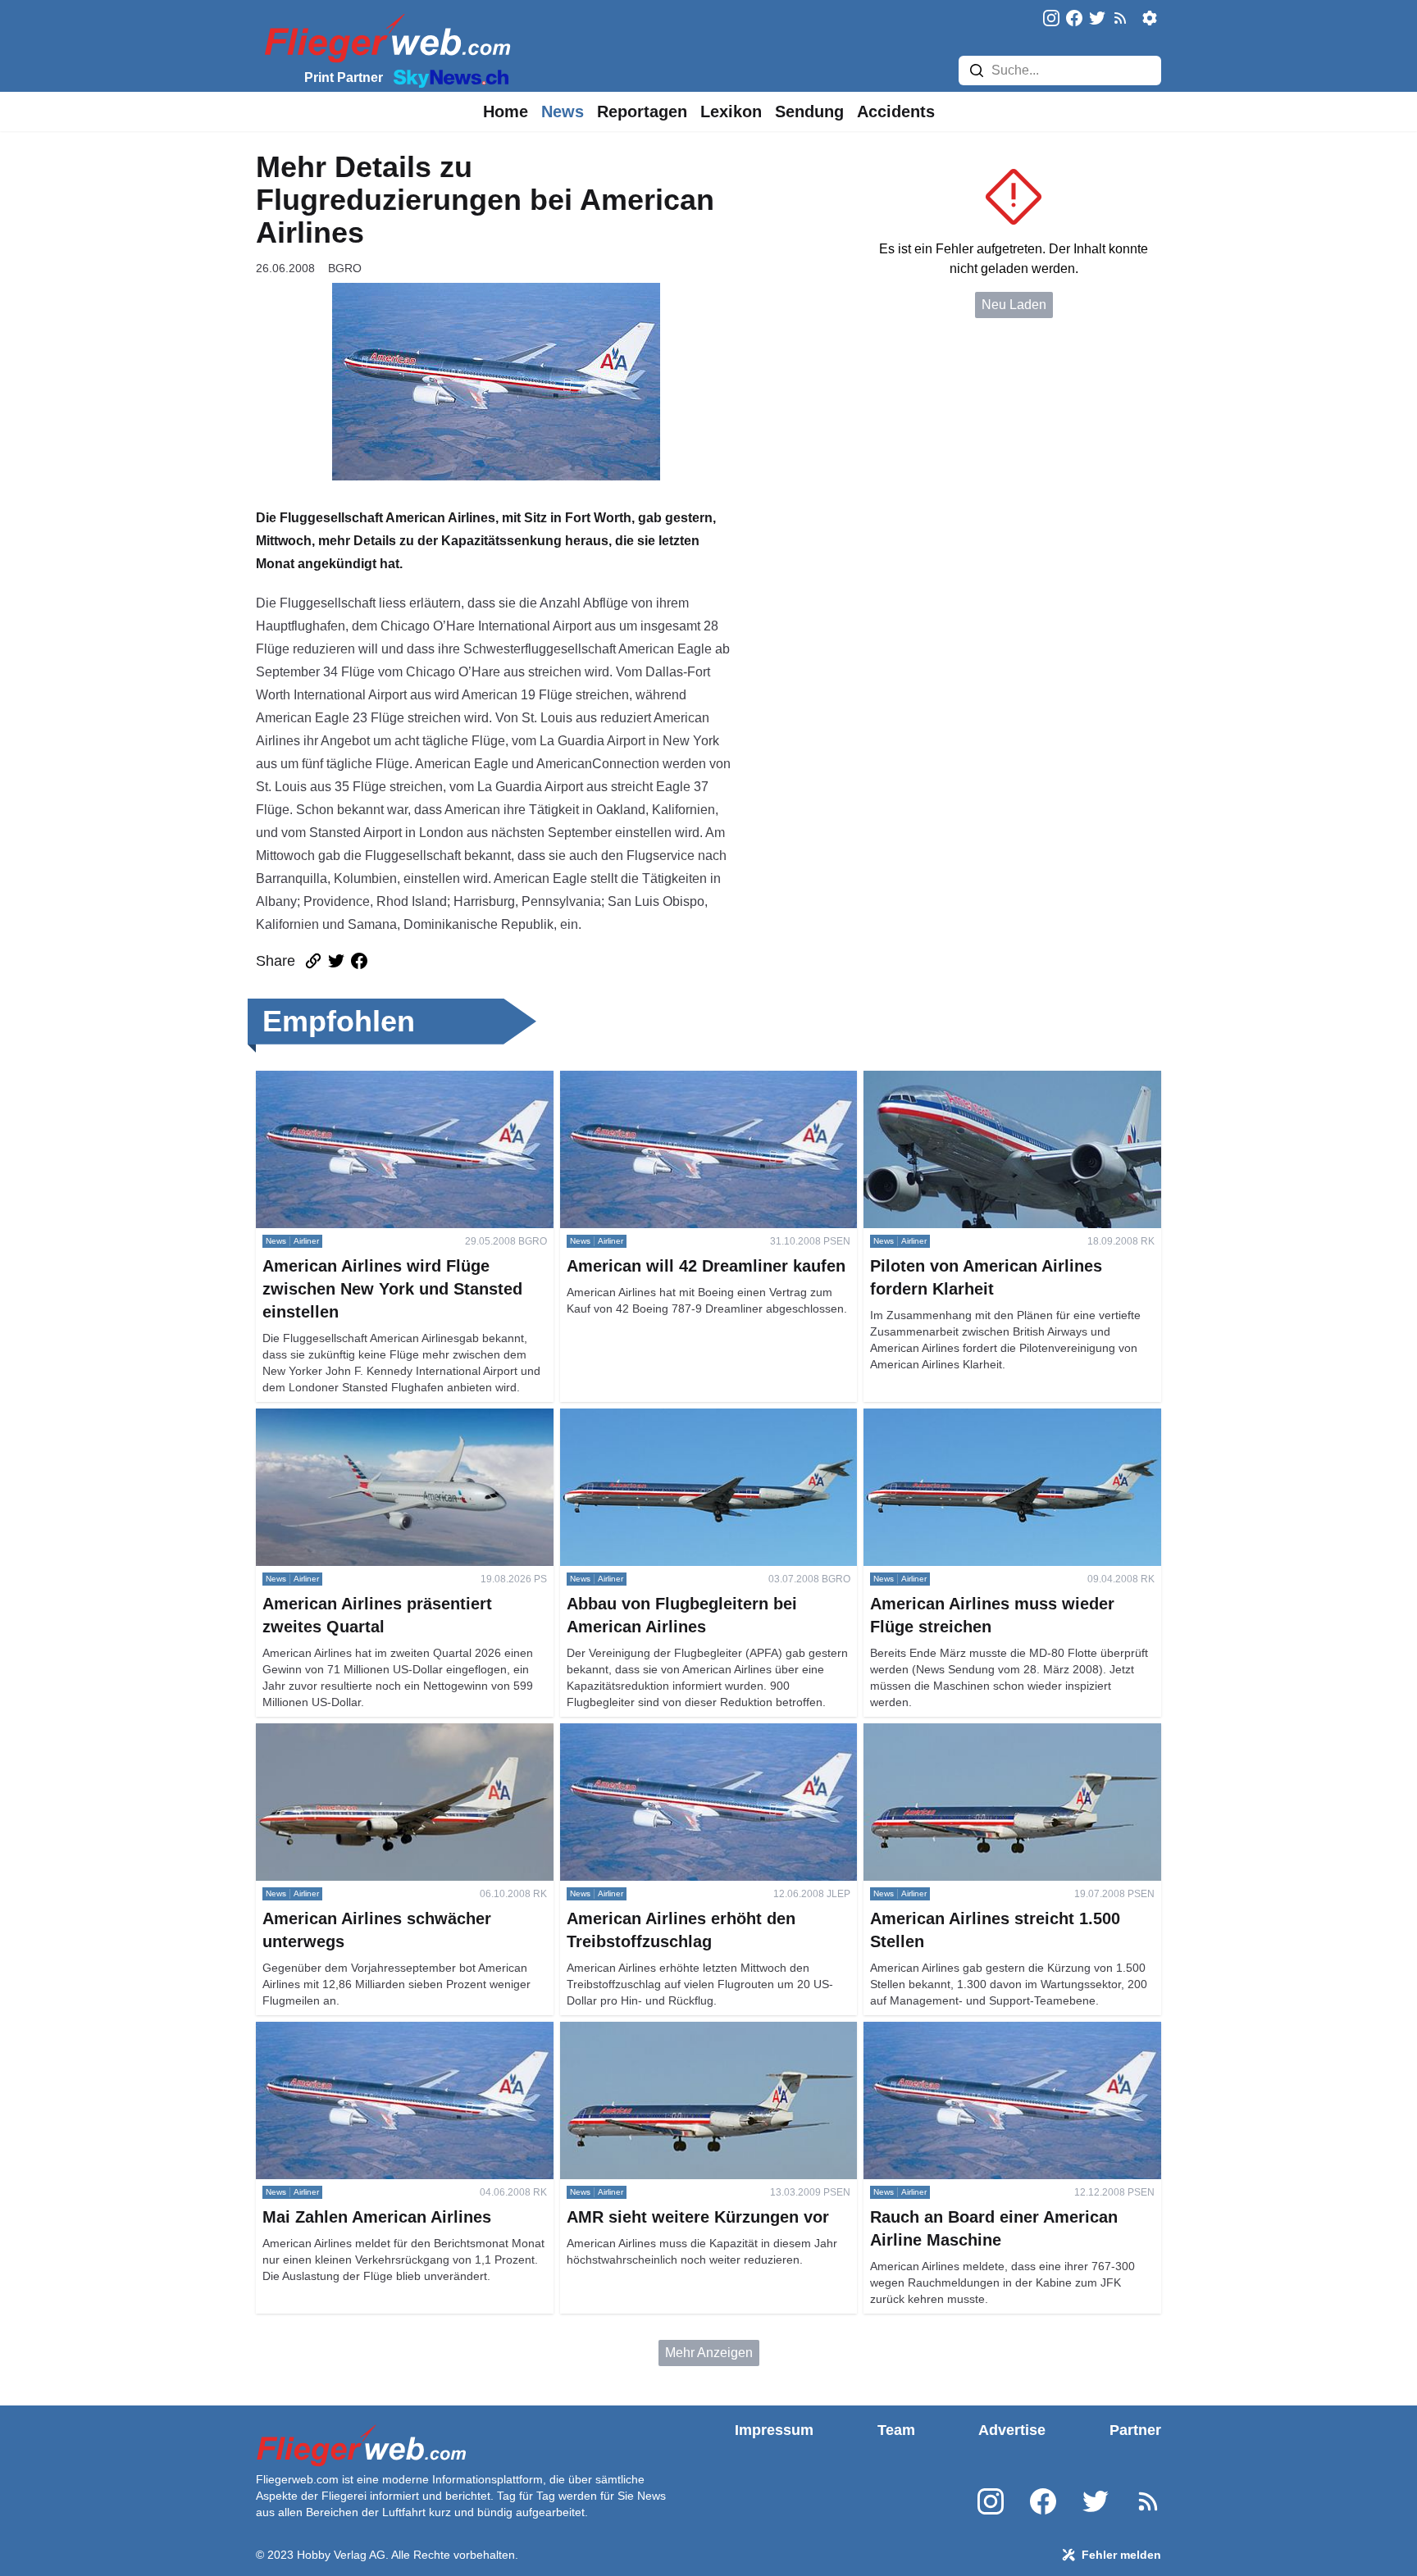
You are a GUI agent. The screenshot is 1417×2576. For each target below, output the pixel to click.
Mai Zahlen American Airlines (341, 2031)
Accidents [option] (896, 112)
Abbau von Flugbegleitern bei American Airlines (699, 1418)
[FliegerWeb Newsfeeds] (1120, 18)
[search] (977, 71)
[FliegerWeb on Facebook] (1074, 19)
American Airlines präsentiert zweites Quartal (386, 1418)
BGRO (345, 268)
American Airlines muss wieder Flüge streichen (1000, 1418)
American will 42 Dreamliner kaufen (664, 1080)
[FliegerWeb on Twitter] (1097, 19)
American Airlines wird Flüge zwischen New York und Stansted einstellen (399, 1090)
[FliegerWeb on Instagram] (1051, 19)
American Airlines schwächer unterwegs (372, 1733)
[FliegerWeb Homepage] (384, 37)
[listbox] (506, 112)
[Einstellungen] (1150, 18)
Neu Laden (1014, 305)
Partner (1135, 2430)
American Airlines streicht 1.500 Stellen (977, 1733)
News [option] (563, 112)
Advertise (1012, 2430)
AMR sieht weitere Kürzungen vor (658, 2031)
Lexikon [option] (731, 112)
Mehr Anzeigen (709, 2353)
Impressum (774, 2430)
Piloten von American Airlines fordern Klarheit (995, 1080)
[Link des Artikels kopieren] (313, 961)
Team (896, 2430)
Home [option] (506, 112)
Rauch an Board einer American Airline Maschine (1007, 2031)
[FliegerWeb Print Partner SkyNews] (448, 77)
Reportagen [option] (642, 112)
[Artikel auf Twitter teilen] (336, 961)
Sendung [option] (809, 112)
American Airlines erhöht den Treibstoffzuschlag (699, 1733)
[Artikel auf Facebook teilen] (359, 961)
